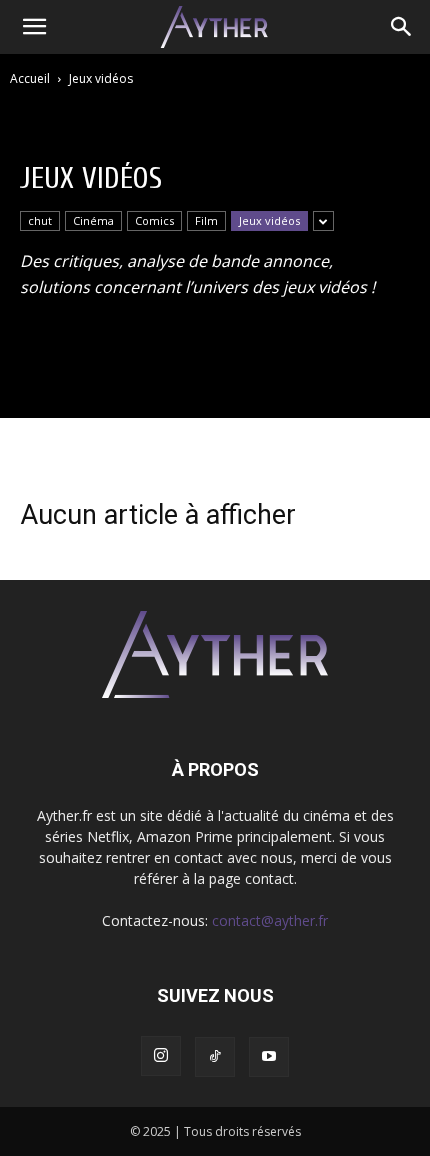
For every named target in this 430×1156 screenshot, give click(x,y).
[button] (34, 27)
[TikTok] (215, 1057)
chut (40, 220)
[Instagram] (161, 1056)
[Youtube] (269, 1057)
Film (206, 220)
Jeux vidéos (269, 220)
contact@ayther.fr (270, 920)
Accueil (30, 78)
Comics (154, 220)
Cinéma (93, 220)
